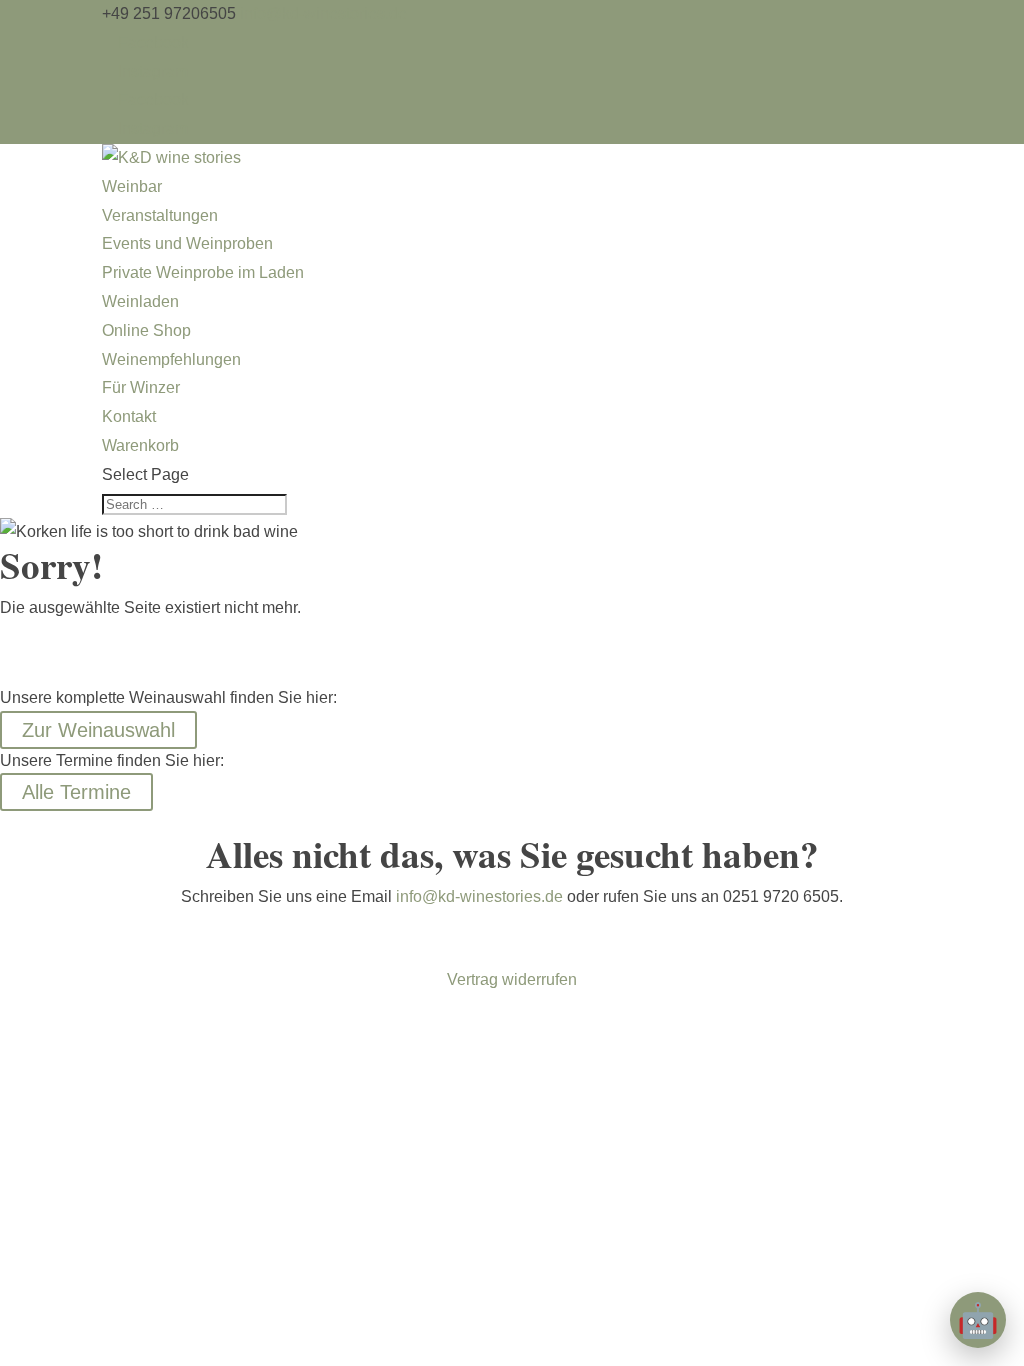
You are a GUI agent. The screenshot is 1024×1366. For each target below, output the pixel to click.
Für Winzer (141, 387)
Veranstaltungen (160, 215)
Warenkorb (140, 445)
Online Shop (146, 330)
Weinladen (140, 301)
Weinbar (132, 186)
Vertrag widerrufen (512, 979)
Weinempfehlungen (171, 359)
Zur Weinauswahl (98, 730)
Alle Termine (76, 792)
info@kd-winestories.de (479, 896)
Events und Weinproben (187, 243)
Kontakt (129, 416)
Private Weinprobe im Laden (203, 272)
